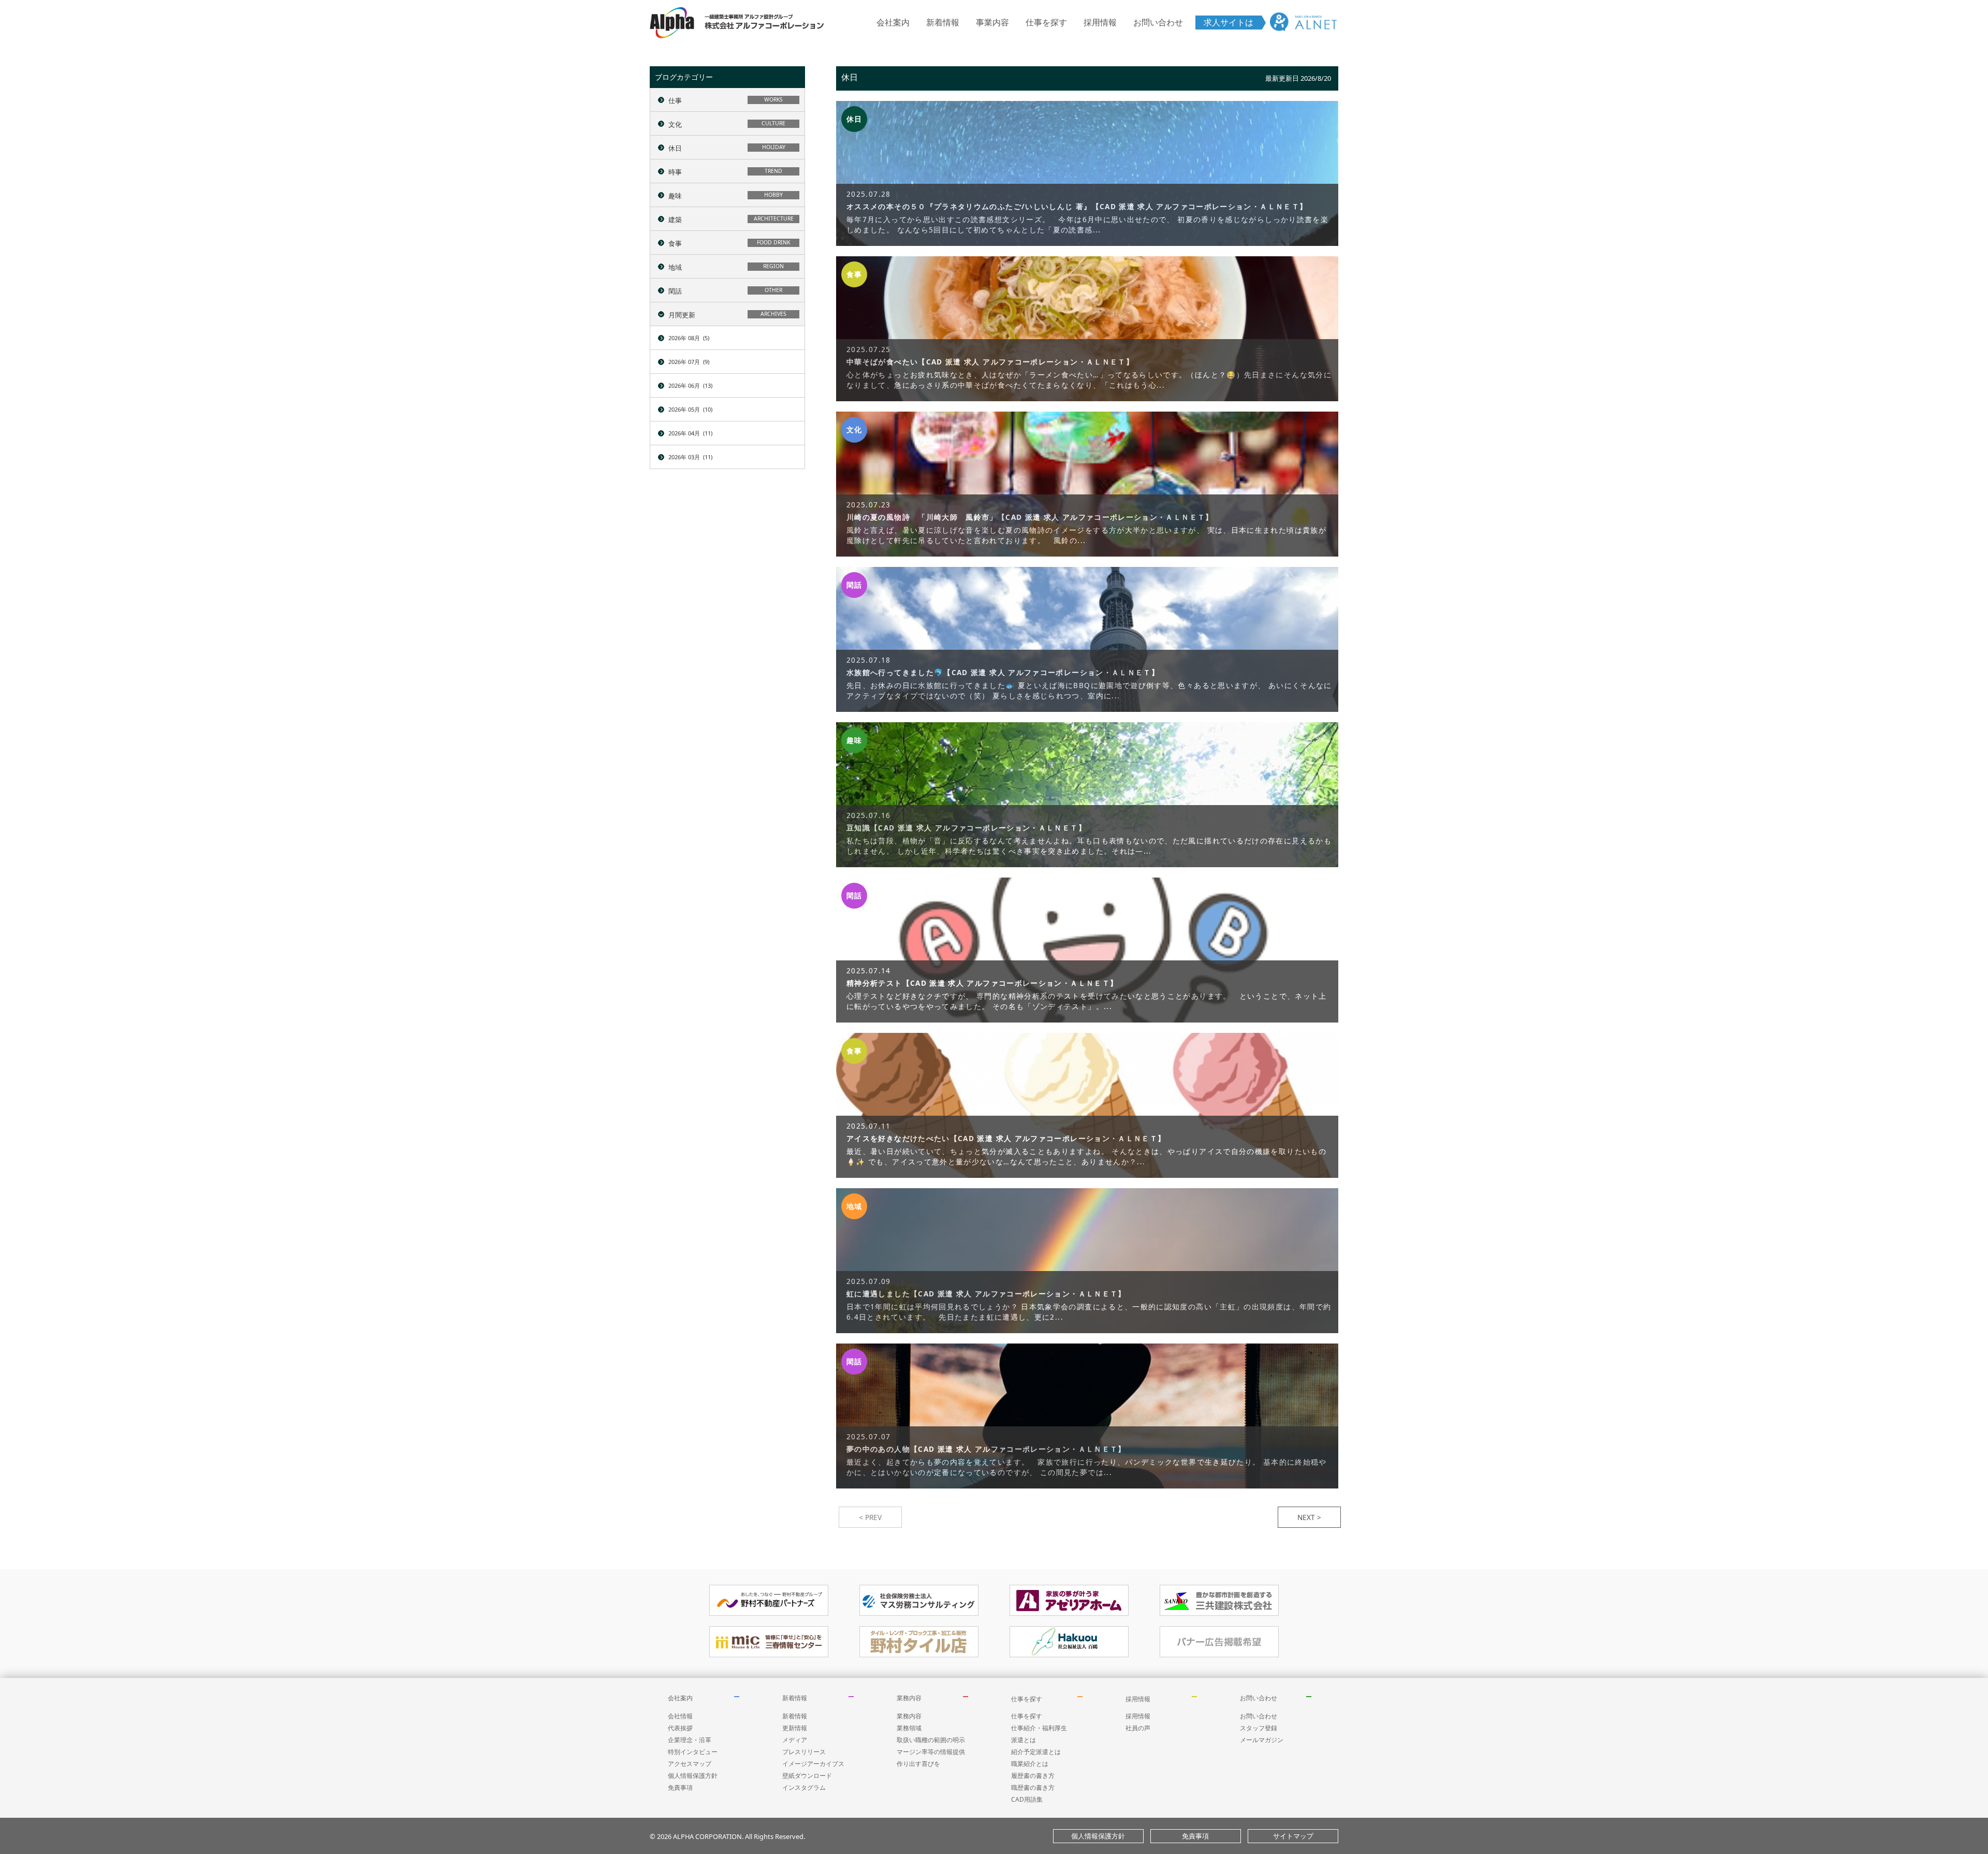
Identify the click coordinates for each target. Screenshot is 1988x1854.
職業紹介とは (1030, 1764)
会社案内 (893, 22)
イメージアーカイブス (813, 1764)
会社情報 (680, 1716)
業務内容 (909, 1698)
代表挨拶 (680, 1728)
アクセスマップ (690, 1764)
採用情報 (1100, 22)
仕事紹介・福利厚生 (1039, 1728)
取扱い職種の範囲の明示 (931, 1740)
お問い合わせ (1158, 22)
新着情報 (943, 22)
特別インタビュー (693, 1752)
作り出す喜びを (918, 1764)
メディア (795, 1740)
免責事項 (680, 1787)
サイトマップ (1293, 1836)
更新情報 (795, 1728)
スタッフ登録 (1259, 1728)
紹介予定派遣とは (1036, 1752)
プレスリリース (804, 1752)
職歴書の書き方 (1033, 1787)
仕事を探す (1046, 22)
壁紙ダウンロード (807, 1776)
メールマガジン (1262, 1740)
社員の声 (1138, 1728)
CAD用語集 (1027, 1799)
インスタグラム (804, 1787)
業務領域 (909, 1728)
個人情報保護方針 (693, 1776)
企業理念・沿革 (690, 1740)
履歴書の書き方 (1033, 1776)
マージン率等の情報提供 (931, 1752)
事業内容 (992, 22)
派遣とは (1024, 1740)
